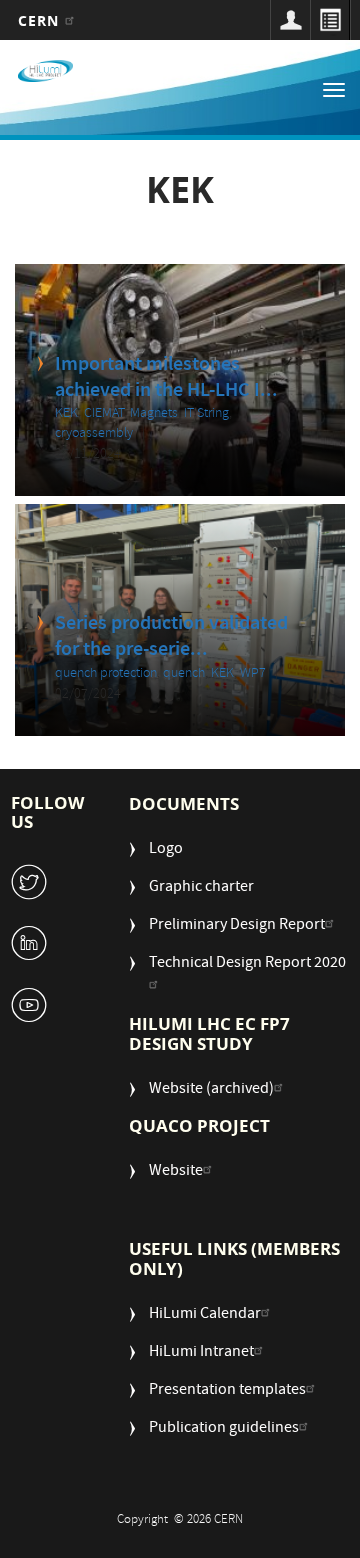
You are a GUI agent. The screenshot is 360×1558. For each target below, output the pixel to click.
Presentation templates (227, 1391)
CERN (41, 20)
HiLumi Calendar (205, 1315)
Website (176, 1172)
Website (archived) (211, 1090)
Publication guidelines (224, 1429)
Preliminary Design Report (237, 926)
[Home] (45, 71)
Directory (330, 20)
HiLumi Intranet (201, 1353)
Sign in (290, 20)
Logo (166, 850)
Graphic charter (201, 888)
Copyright (144, 1520)
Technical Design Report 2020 (247, 964)
